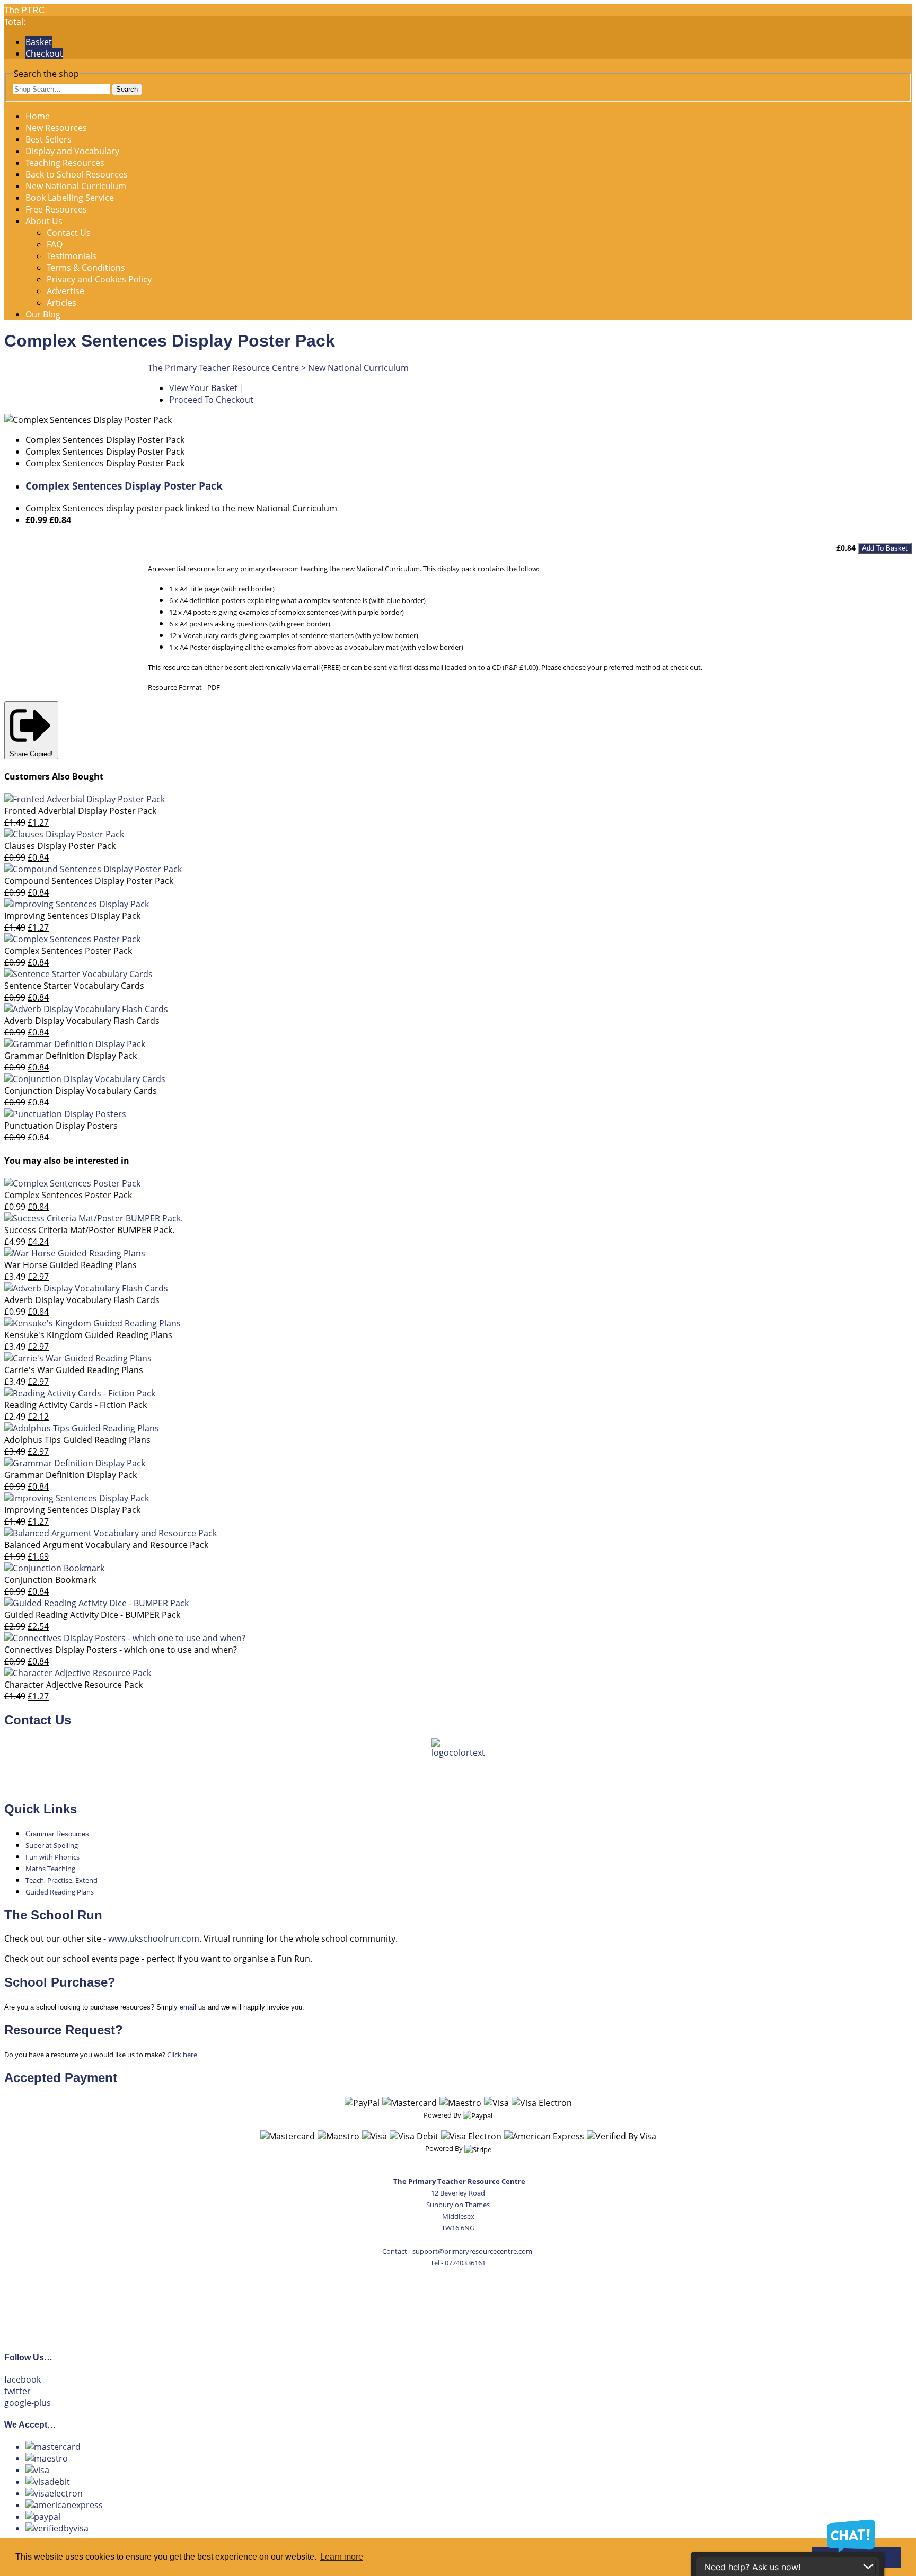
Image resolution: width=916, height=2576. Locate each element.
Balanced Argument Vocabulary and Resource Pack (106, 1545)
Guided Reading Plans (60, 1892)
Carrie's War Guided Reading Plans (74, 1370)
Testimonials (72, 256)
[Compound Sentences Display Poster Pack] (93, 869)
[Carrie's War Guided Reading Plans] (78, 1358)
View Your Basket (203, 388)
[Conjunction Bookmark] (54, 1568)
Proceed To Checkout (211, 400)
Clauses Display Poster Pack (60, 846)
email (188, 2007)
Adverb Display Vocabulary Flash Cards (82, 1021)
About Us (44, 221)
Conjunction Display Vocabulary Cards (81, 1091)
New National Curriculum (76, 186)
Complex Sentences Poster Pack (68, 951)
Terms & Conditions (86, 268)
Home (38, 116)
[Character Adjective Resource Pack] (78, 1673)
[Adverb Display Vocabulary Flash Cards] (86, 1009)
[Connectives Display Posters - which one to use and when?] (125, 1638)
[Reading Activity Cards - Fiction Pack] (80, 1393)
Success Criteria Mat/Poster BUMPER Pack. (89, 1230)
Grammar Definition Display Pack (71, 1056)
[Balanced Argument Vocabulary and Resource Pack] (111, 1533)
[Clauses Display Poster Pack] (64, 834)
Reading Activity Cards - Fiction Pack (76, 1405)
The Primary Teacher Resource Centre (223, 368)
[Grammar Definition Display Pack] (75, 1044)
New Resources (56, 128)
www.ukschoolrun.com (154, 1938)
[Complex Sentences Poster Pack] (72, 939)
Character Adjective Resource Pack (73, 1685)
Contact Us (69, 233)
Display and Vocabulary (72, 151)
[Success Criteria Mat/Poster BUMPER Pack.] (94, 1218)
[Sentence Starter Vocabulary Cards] (78, 974)
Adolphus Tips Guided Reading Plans (77, 1440)
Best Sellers (49, 139)
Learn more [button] (342, 2557)
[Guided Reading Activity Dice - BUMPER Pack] (96, 1603)
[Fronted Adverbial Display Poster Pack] (85, 799)
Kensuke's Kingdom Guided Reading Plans (88, 1335)
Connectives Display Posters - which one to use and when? (121, 1650)
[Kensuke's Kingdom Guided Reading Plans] (93, 1323)
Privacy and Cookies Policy (99, 279)
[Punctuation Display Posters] (65, 1114)
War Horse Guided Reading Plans (71, 1265)
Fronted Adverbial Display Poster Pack (80, 811)
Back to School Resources (77, 174)
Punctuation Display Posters (61, 1126)
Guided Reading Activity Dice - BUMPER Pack (92, 1615)
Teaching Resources (65, 163)
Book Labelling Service (70, 198)
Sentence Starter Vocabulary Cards (74, 986)
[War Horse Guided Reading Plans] (75, 1253)
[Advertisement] (458, 2304)
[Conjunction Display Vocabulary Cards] (85, 1079)
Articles (61, 303)
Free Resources (56, 209)
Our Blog (43, 314)
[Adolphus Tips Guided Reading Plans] (82, 1428)
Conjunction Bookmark (50, 1580)
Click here (182, 2055)
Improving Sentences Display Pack (72, 916)
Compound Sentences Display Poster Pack (89, 881)
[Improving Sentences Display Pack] (77, 904)
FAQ (55, 244)
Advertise (65, 291)
